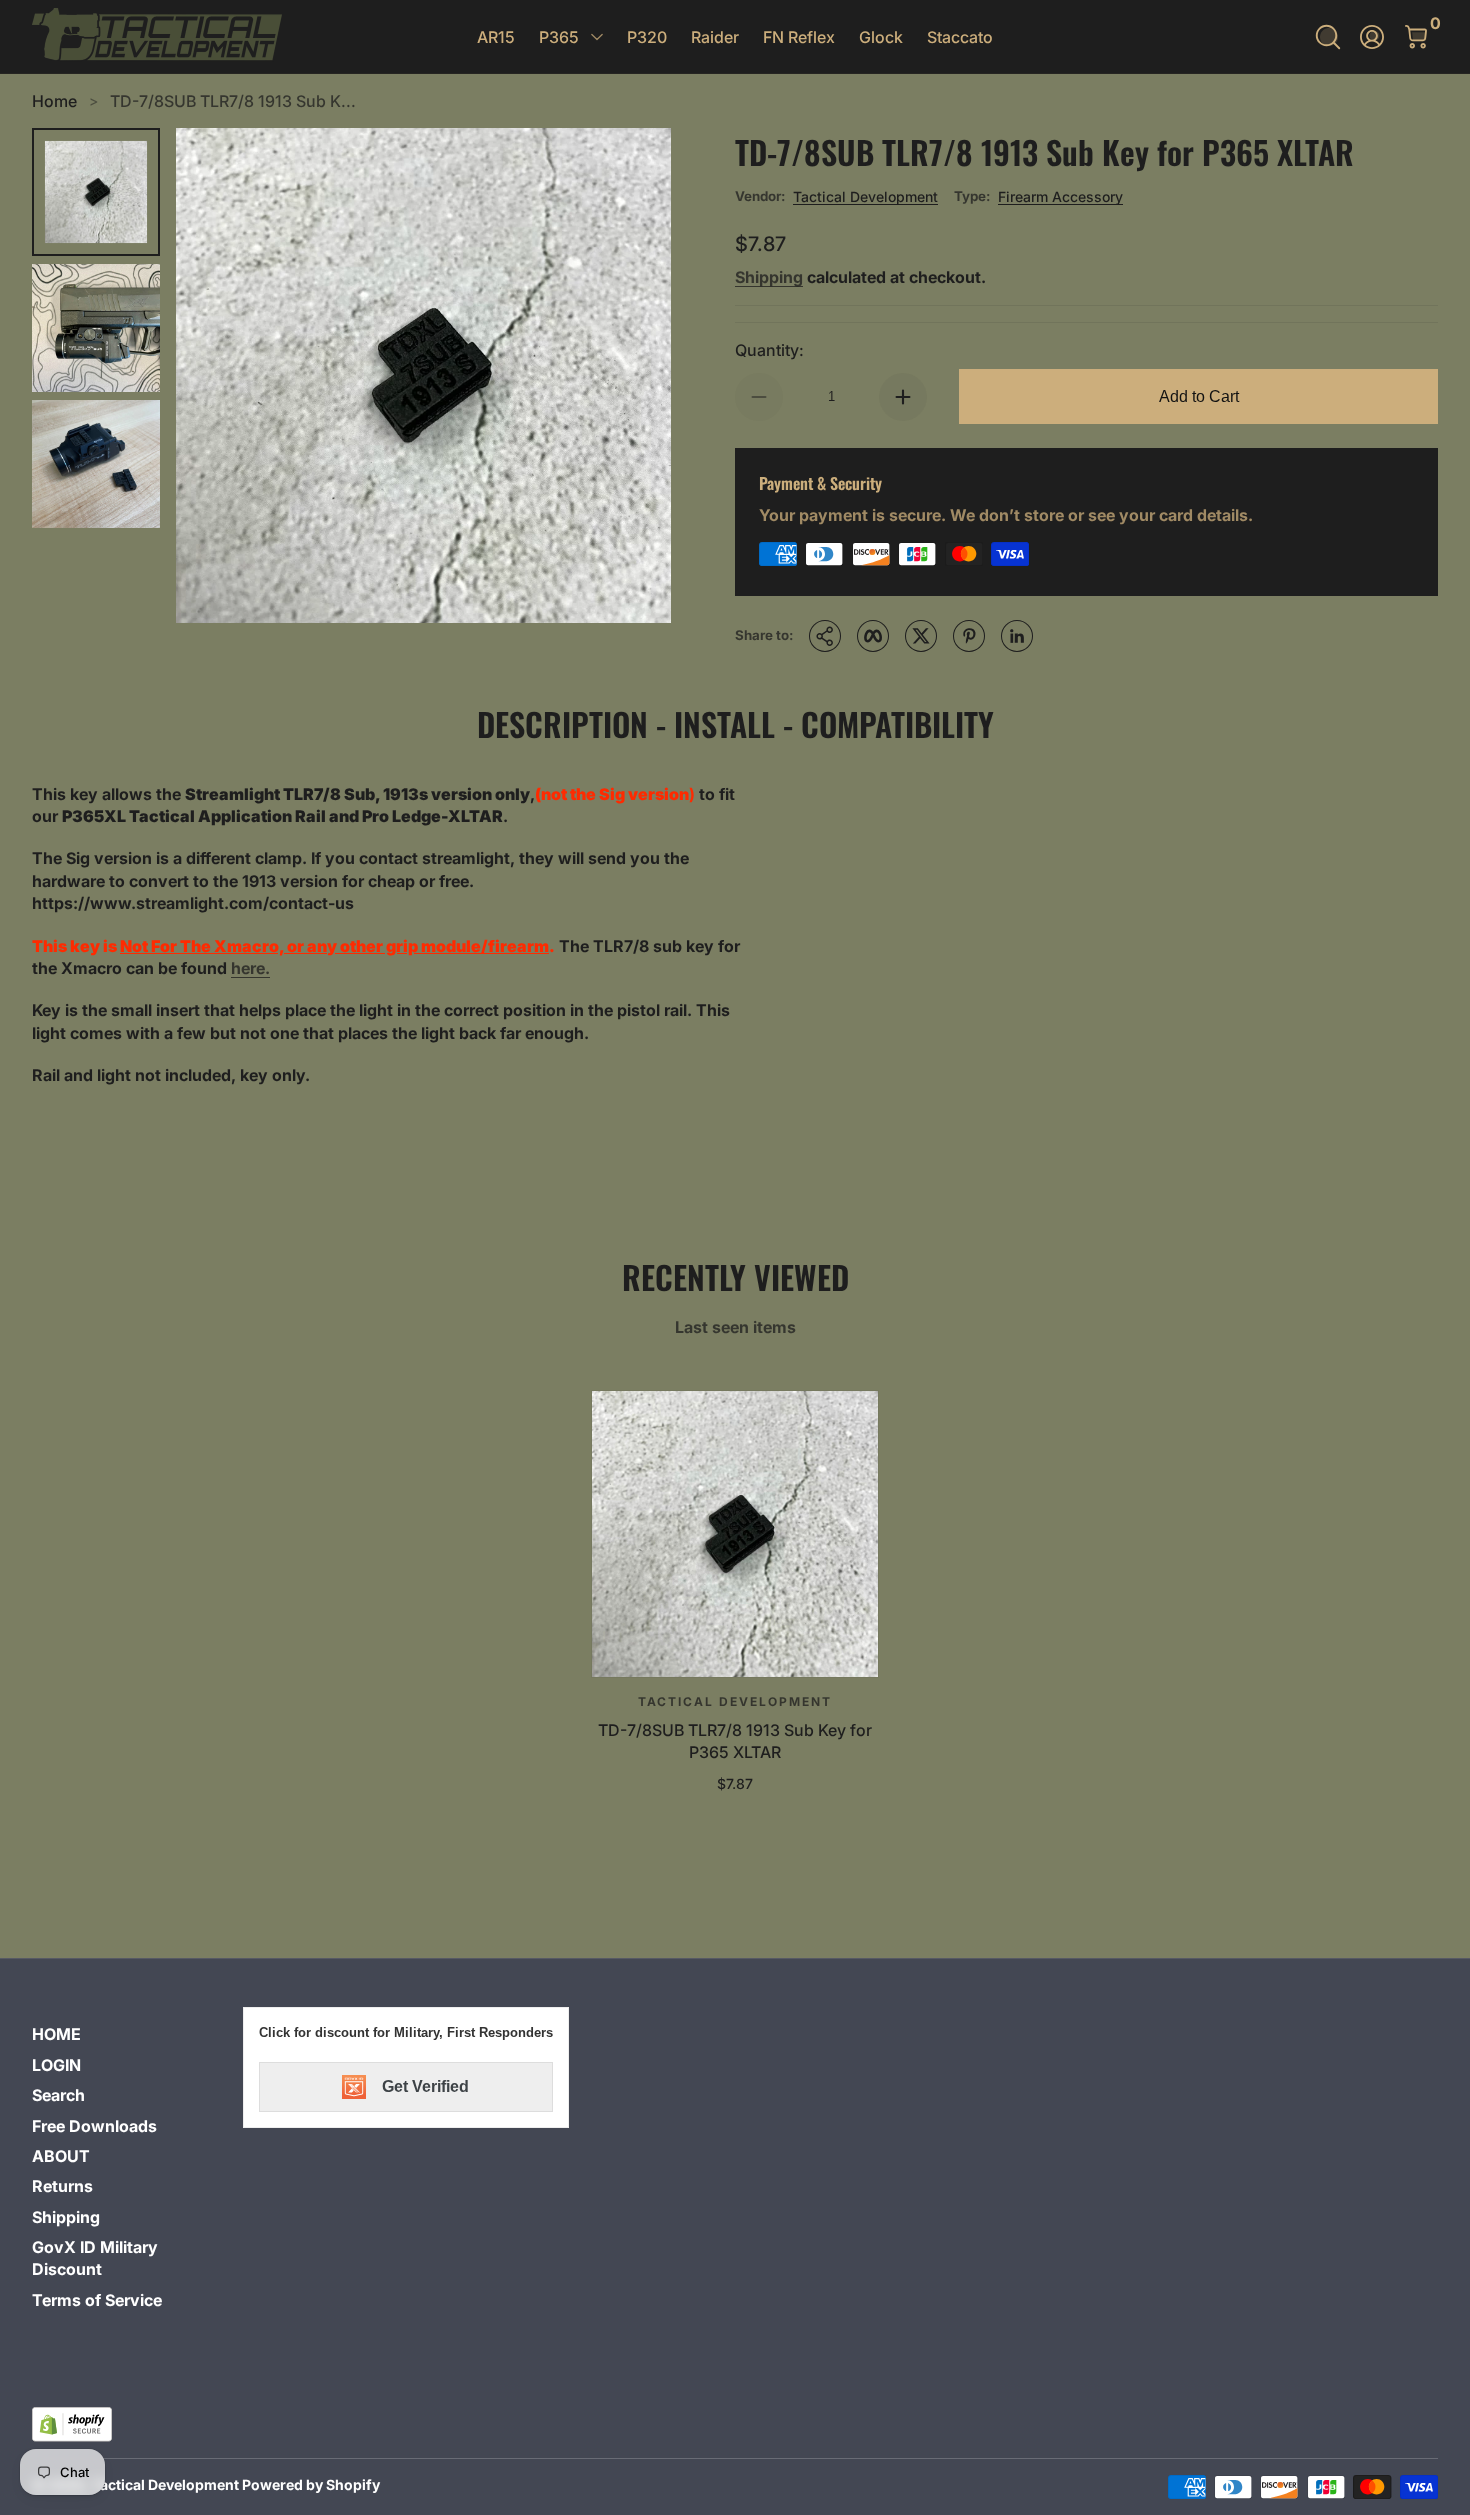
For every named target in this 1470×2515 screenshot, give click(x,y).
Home (54, 101)
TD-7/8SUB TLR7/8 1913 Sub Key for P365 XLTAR (735, 1741)
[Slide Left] (216, 375)
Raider (715, 37)
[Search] (1328, 37)
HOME (56, 2034)
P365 (559, 37)
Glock (881, 37)
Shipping (769, 277)
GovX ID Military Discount (95, 2258)
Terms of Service (97, 2300)
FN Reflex (799, 37)
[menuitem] (129, 2034)
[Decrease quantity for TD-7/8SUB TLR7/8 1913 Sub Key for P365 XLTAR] (759, 397)
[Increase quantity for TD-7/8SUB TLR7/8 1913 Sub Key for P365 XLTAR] (903, 397)
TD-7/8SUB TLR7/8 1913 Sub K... (233, 101)
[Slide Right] (631, 375)
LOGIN (56, 2065)
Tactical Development (865, 196)
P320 (647, 37)
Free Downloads (94, 2126)
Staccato (960, 37)
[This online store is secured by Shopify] (72, 2424)
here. (250, 968)
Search (58, 2095)
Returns (62, 2186)
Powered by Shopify (311, 2484)
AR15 (496, 37)
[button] (1328, 37)
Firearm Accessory (1060, 196)
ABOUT (61, 2156)
